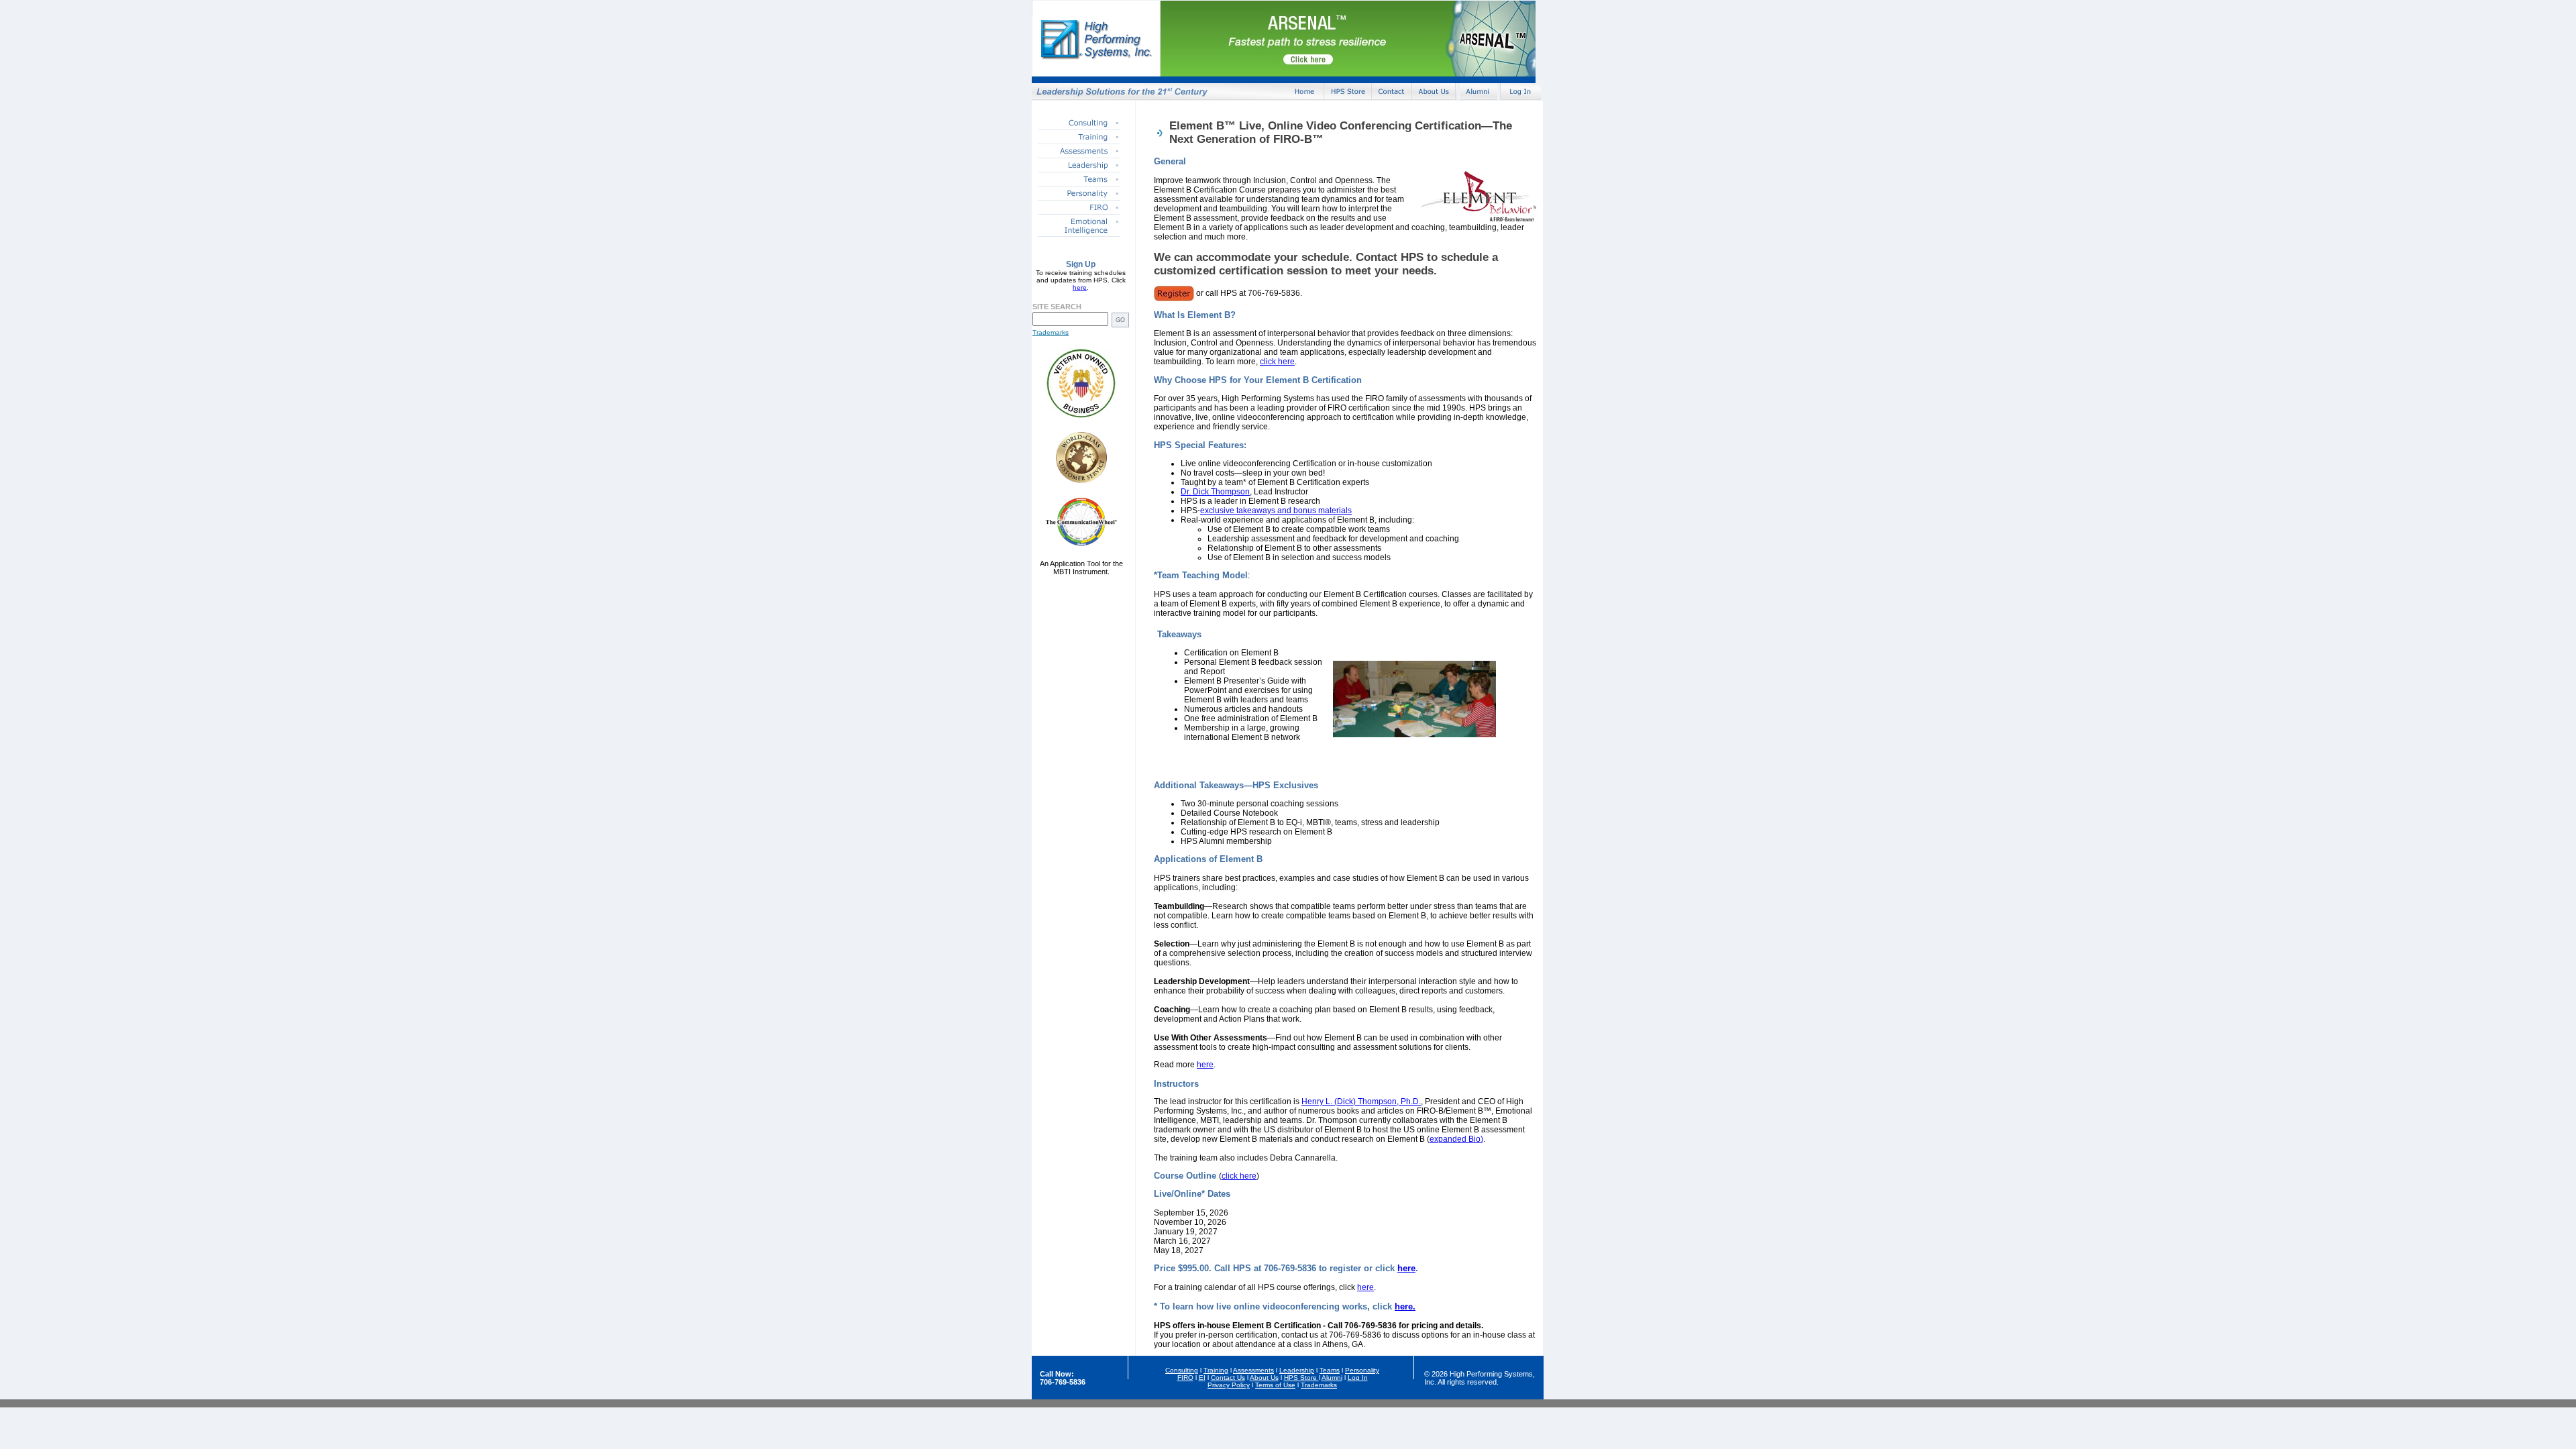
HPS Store (1301, 1378)
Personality (1362, 1370)
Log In (1358, 1378)
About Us (1264, 1378)
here (1080, 287)
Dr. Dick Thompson (1215, 492)
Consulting (1182, 1370)
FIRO (1185, 1378)
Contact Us (1228, 1378)
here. (1405, 1306)
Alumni (1332, 1378)
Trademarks (1051, 332)
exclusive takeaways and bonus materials (1276, 511)
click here (1277, 362)
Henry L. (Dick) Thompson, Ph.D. (1361, 1102)
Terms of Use (1275, 1385)
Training (1216, 1370)
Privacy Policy (1229, 1385)
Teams (1330, 1370)
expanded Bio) (1456, 1139)
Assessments (1253, 1370)
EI (1202, 1378)
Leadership (1297, 1370)
